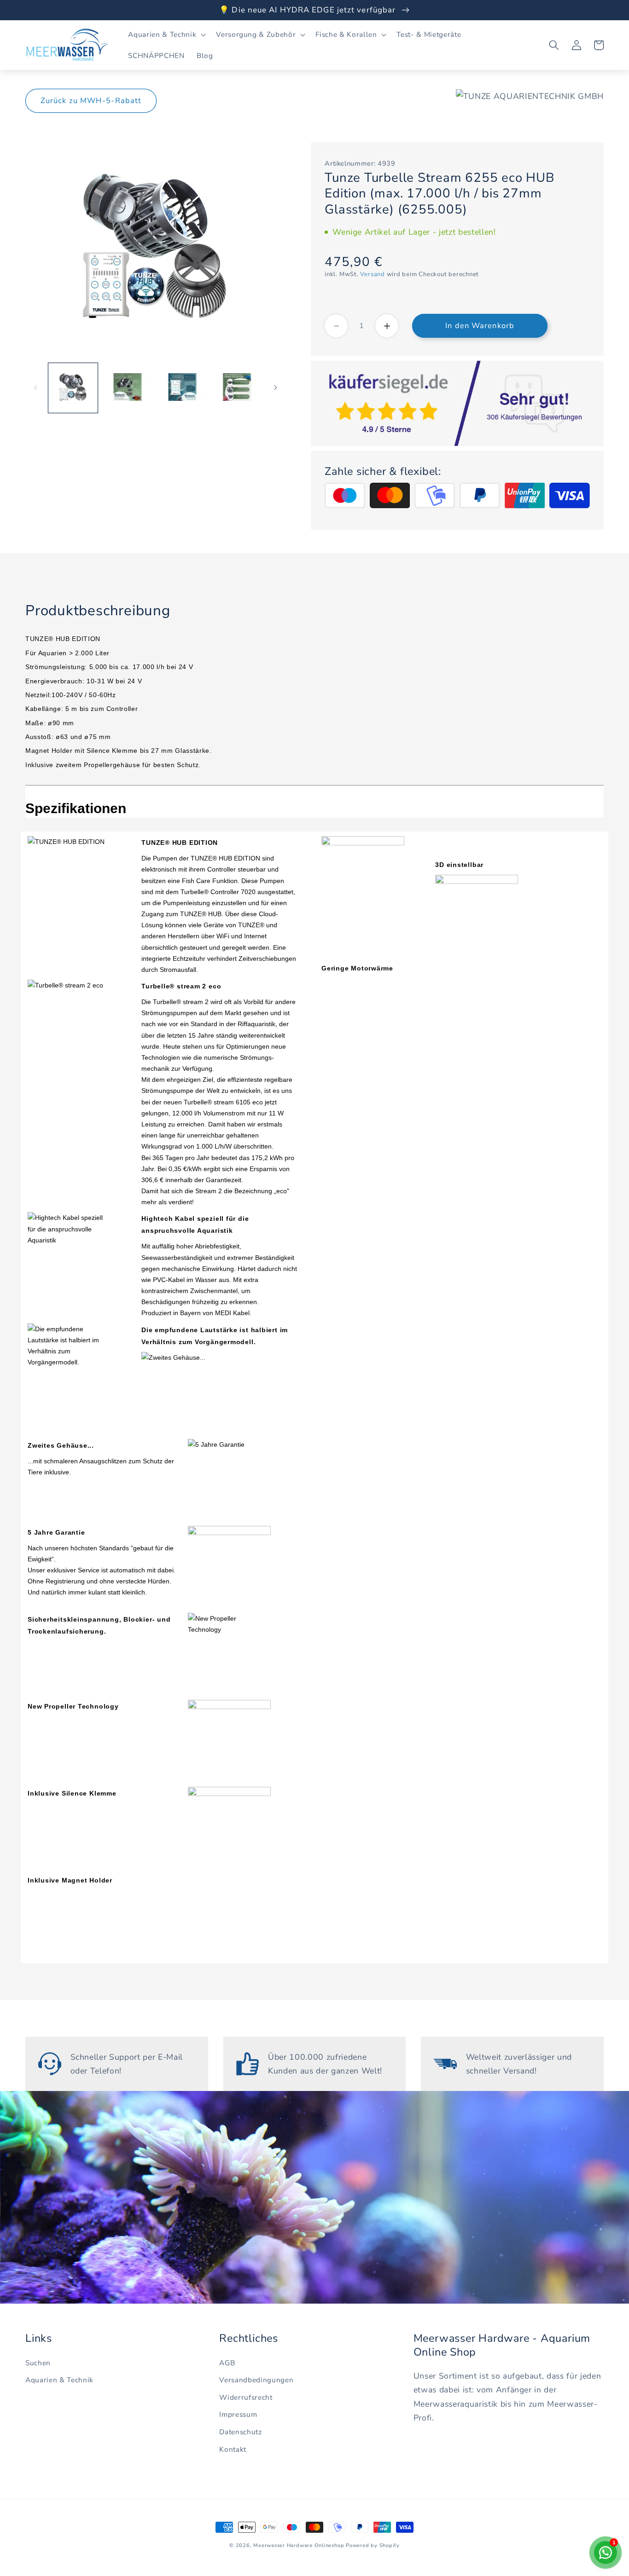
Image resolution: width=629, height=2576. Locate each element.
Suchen (38, 2363)
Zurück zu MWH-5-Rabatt (91, 101)
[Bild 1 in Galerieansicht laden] (73, 387)
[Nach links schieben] (35, 387)
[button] (166, 35)
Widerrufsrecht (246, 2397)
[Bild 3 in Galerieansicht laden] (182, 387)
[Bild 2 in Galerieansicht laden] (128, 387)
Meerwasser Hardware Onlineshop (299, 2545)
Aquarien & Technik (59, 2380)
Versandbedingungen (256, 2380)
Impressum (238, 2414)
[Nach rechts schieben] (275, 387)
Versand (372, 274)
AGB (227, 2363)
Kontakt (233, 2449)
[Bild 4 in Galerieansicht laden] (237, 387)
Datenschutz (240, 2432)
